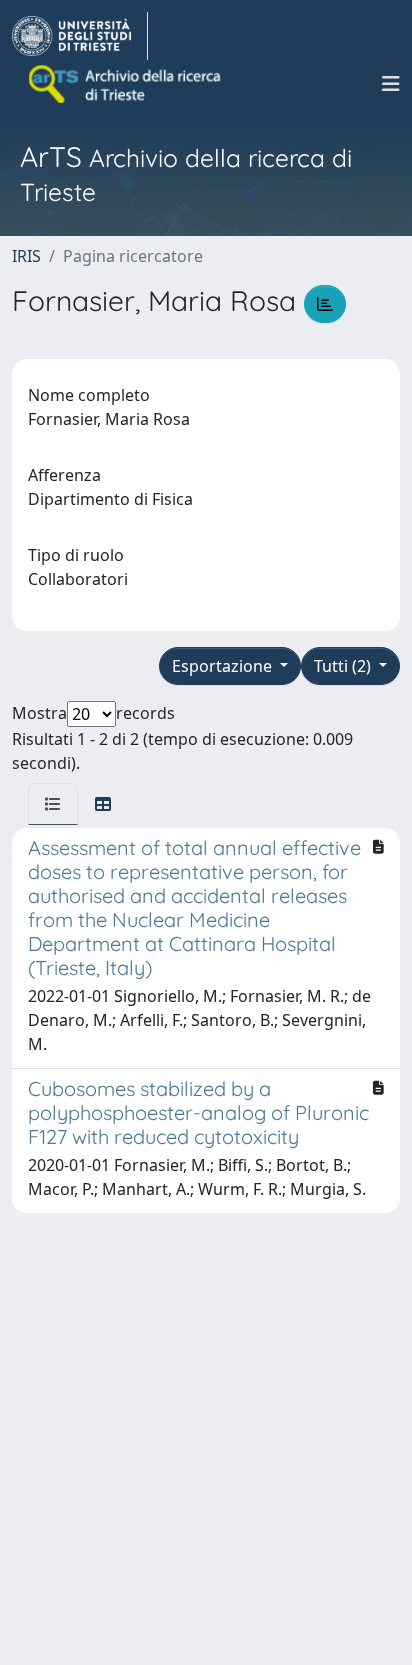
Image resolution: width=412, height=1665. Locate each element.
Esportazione (224, 666)
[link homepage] (80, 36)
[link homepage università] (126, 84)
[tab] (53, 804)
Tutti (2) (344, 666)
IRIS (26, 256)
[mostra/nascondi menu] (391, 84)
